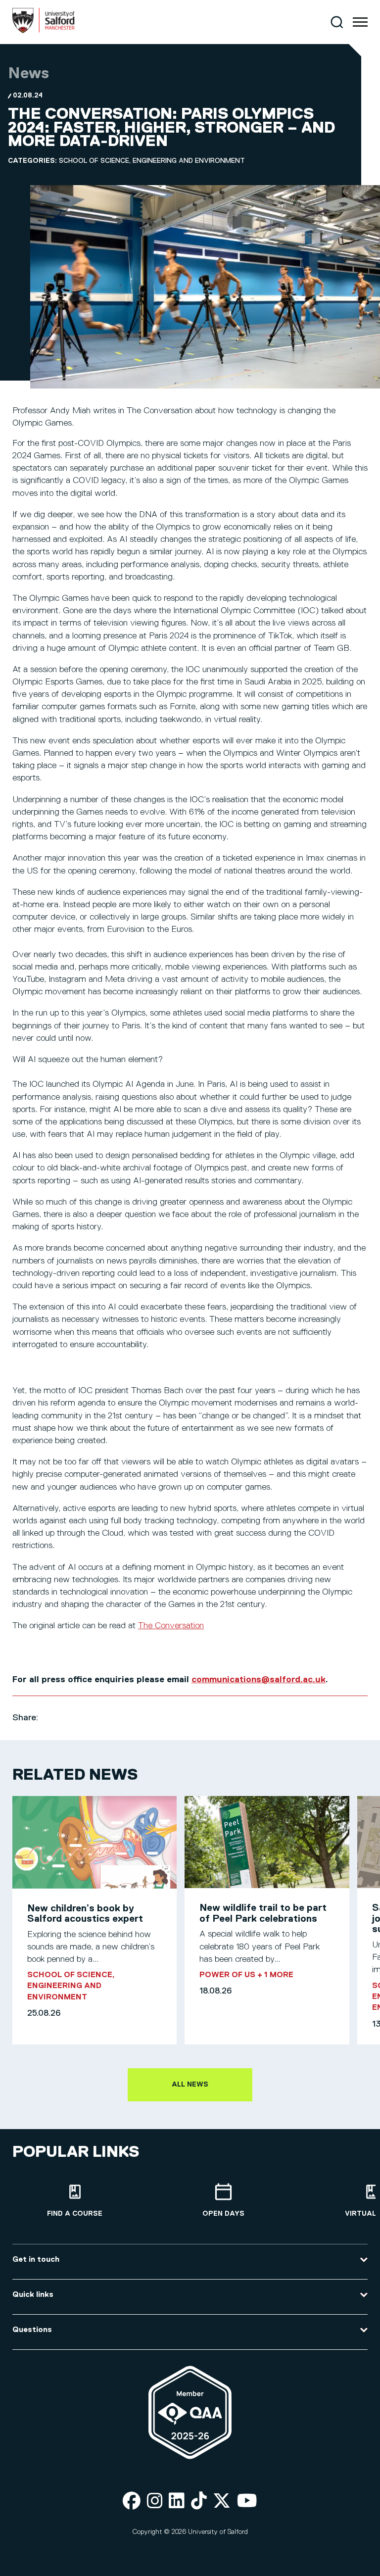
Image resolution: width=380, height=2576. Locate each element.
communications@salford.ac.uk (259, 1680)
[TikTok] (199, 2502)
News (28, 74)
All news (190, 2085)
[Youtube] (247, 2502)
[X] (222, 2502)
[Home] (44, 31)
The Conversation (171, 1626)
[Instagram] (155, 2502)
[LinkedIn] (177, 2502)
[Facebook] (132, 2502)
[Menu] (360, 22)
